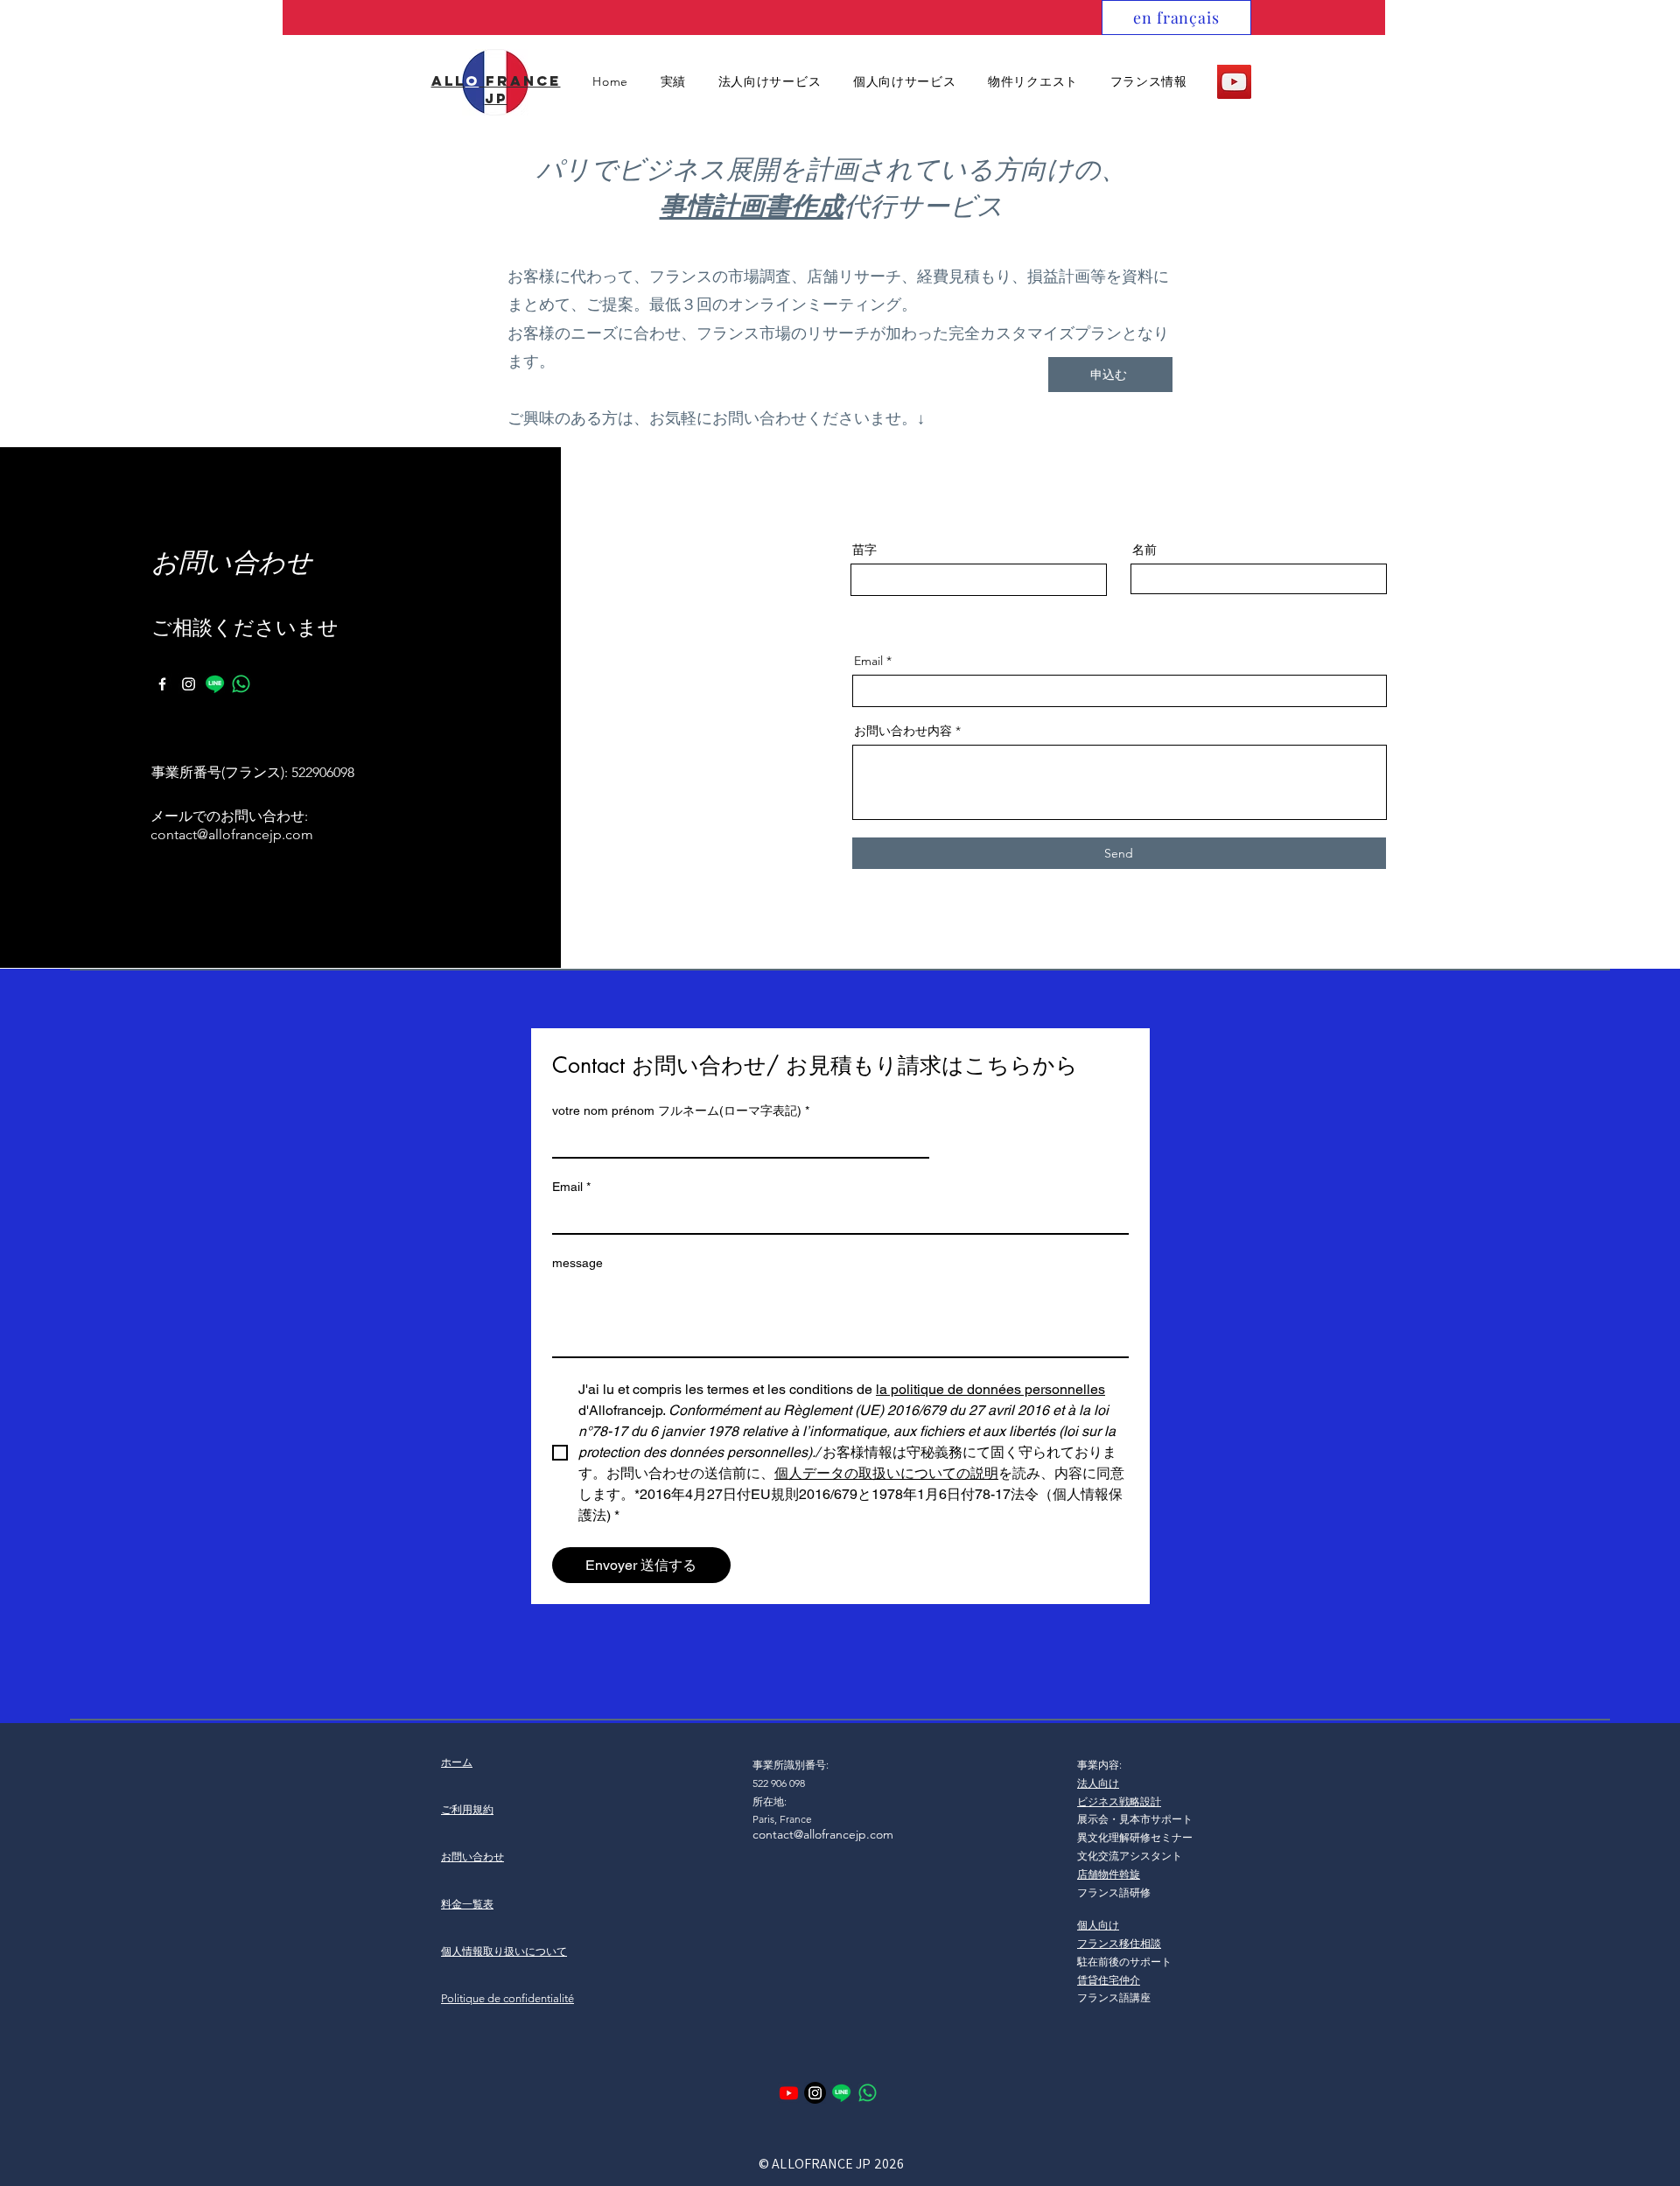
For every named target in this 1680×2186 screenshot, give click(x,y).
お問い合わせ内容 (903, 731)
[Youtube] (789, 2093)
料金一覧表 (467, 1904)
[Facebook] (162, 684)
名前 (1144, 550)
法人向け (1098, 1783)
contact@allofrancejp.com (232, 834)
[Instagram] (189, 684)
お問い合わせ (472, 1857)
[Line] (215, 684)
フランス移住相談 (1119, 1943)
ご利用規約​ (467, 1809)
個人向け (1098, 1925)
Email (868, 661)
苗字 (864, 550)
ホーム (457, 1762)
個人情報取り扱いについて (504, 1951)
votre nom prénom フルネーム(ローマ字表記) (681, 1111)
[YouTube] (1234, 82)
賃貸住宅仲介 (1109, 1980)
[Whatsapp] (241, 684)
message (577, 1263)
